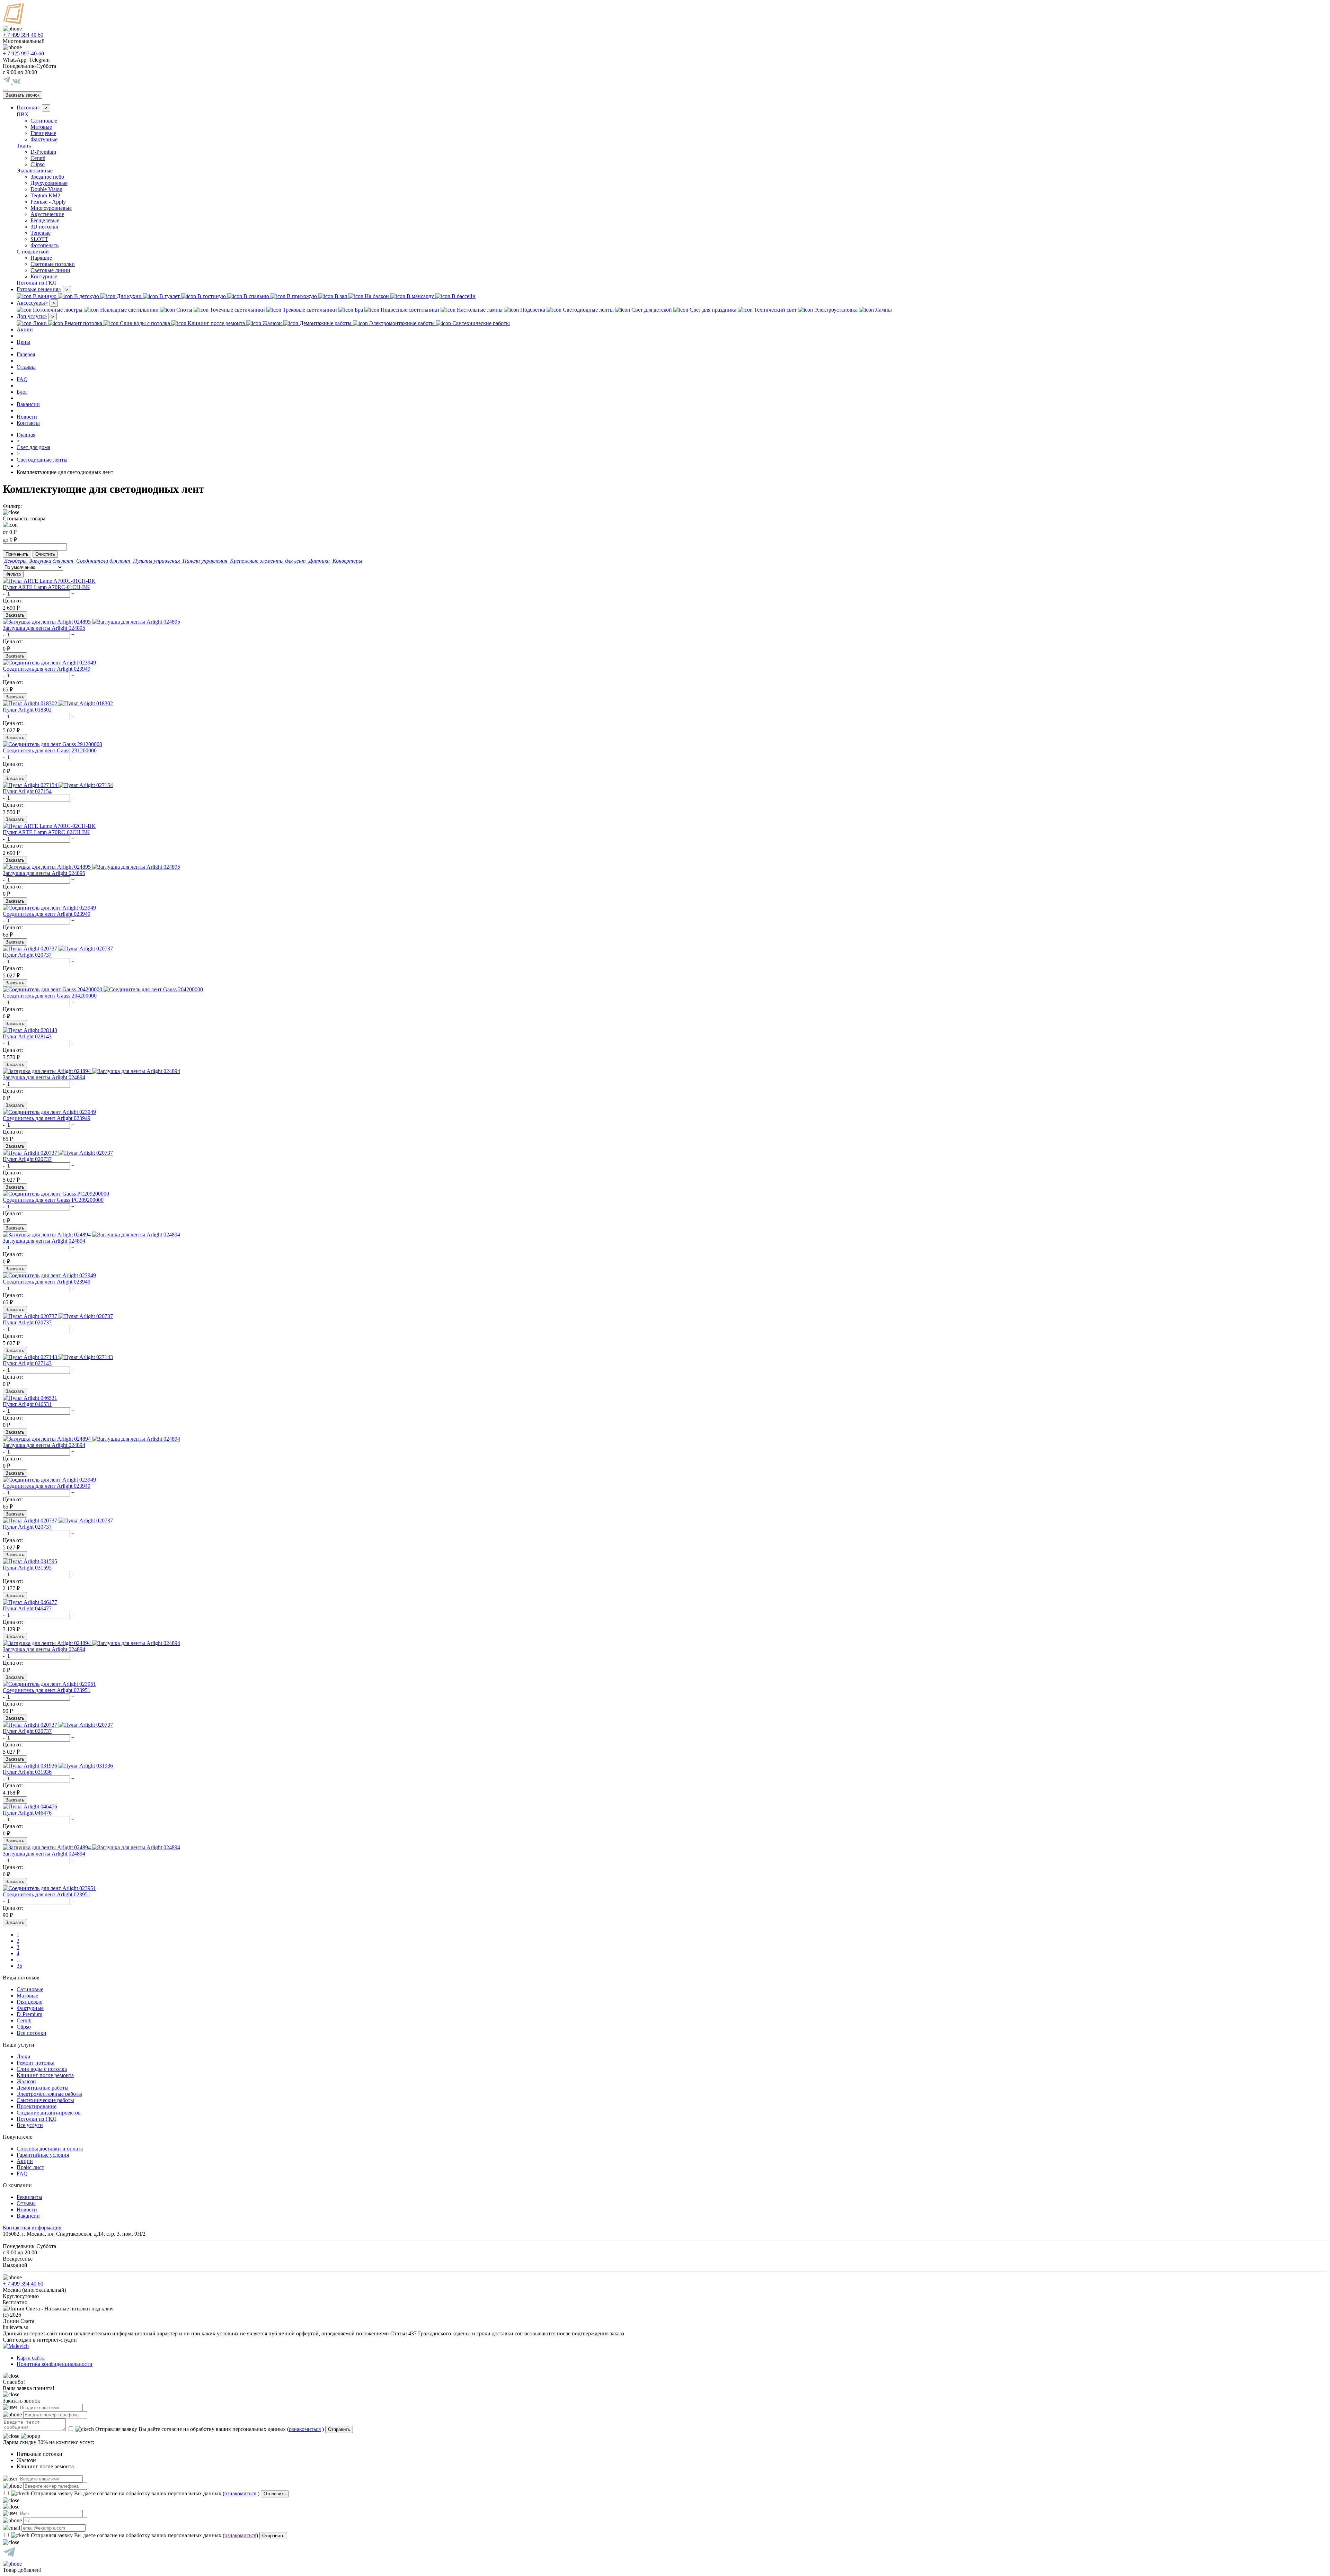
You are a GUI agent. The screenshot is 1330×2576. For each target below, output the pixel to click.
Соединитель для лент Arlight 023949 (47, 669)
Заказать (15, 615)
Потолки (29, 108)
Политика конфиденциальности (55, 2364)
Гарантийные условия (43, 2155)
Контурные (44, 276)
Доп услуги (32, 316)
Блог (22, 392)
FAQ (22, 379)
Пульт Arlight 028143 (27, 1036)
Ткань (24, 146)
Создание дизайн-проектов (49, 2113)
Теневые (41, 233)
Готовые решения (39, 289)
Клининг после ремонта (45, 2075)
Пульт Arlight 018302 (27, 710)
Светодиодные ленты (42, 460)
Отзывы (26, 367)
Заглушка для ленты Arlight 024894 (44, 1077)
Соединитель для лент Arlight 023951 (47, 1690)
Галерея (26, 354)
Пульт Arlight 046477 (27, 1608)
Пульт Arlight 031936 (27, 1772)
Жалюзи (26, 2081)
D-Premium (43, 152)
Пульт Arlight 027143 (27, 1363)
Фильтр (13, 574)
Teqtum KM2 (45, 195)
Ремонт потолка (36, 2063)
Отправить (339, 2429)
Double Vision (46, 189)
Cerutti (38, 158)
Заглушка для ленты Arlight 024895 (44, 628)
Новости (27, 417)
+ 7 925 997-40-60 (23, 53)
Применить (17, 554)
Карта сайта (31, 2358)
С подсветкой (33, 252)
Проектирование (37, 2106)
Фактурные (44, 139)
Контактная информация (32, 2228)
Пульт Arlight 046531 (27, 1404)
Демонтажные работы (43, 2088)
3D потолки (45, 227)
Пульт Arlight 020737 (27, 955)
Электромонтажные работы (49, 2094)
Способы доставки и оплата (50, 2149)
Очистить (45, 554)
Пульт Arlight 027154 (27, 791)
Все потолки (32, 2033)
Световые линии (50, 270)
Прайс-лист (30, 2167)
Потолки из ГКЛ (36, 283)
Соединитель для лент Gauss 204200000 (50, 996)
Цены (23, 342)
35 (19, 1966)
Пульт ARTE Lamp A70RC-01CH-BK (46, 587)
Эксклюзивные (35, 171)
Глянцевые (43, 133)
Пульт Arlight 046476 (27, 1813)
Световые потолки (53, 264)
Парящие (41, 258)
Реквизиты (29, 2197)
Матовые (41, 127)
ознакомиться (305, 2429)
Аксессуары (32, 303)
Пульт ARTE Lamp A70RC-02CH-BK (46, 832)
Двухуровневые (49, 183)
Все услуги (30, 2125)
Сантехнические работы (45, 2100)
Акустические (47, 214)
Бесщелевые (45, 220)
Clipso (38, 164)
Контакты (28, 423)
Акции (25, 329)
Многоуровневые (51, 208)
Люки (24, 2056)
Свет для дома (33, 447)
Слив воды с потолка (42, 2069)
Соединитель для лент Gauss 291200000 (50, 750)
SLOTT (39, 239)
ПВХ (23, 114)
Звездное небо (47, 177)
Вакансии (28, 404)
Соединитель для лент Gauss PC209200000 (53, 1200)
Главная (26, 435)
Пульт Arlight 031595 (27, 1568)
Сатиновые (44, 121)
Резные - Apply (48, 202)
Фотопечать (45, 245)
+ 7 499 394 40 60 (23, 35)
